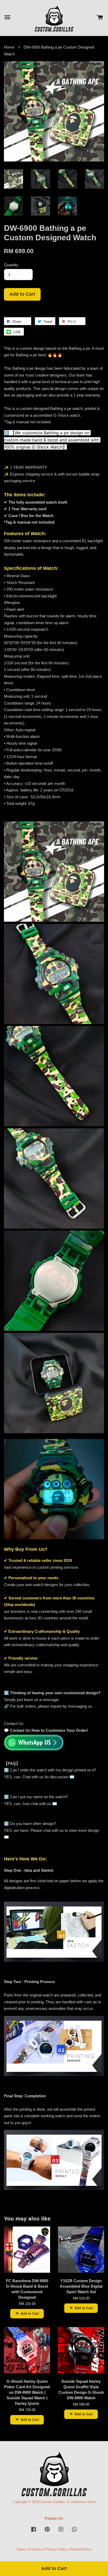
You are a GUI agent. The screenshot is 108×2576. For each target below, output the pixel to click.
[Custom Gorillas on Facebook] (34, 2532)
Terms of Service (29, 2549)
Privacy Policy (56, 2549)
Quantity (11, 265)
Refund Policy (81, 2549)
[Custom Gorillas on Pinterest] (47, 2532)
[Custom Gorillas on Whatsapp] (74, 2532)
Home (9, 47)
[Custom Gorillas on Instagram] (61, 2532)
